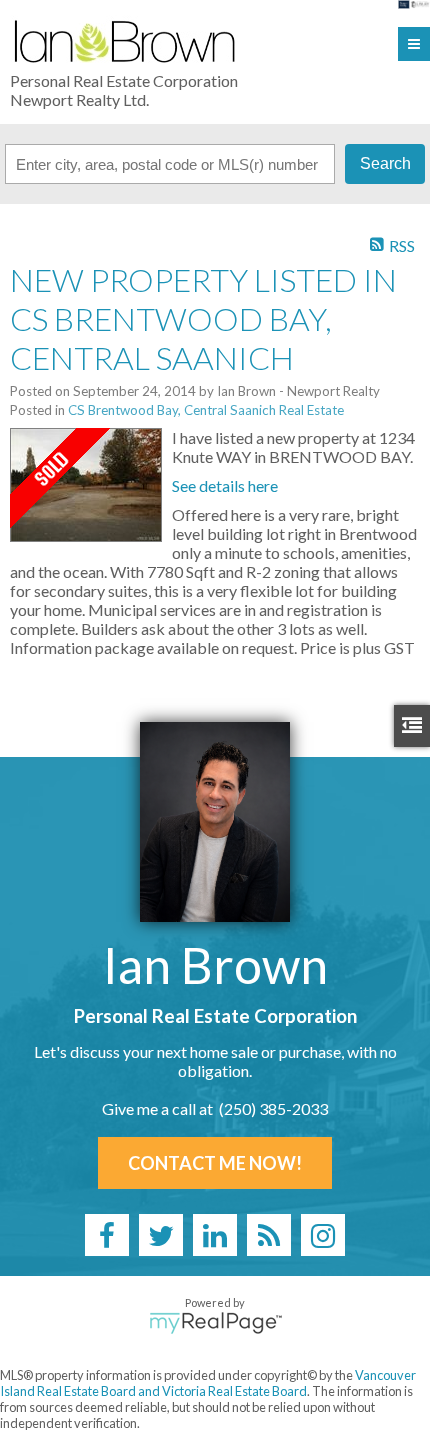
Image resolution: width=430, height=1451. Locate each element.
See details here (225, 485)
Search (385, 163)
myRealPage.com (215, 1323)
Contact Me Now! (215, 1163)
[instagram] (323, 1235)
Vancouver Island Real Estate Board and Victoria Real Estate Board (208, 1383)
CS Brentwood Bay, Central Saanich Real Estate (206, 410)
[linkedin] (215, 1235)
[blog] (269, 1235)
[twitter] (161, 1235)
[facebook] (107, 1235)
